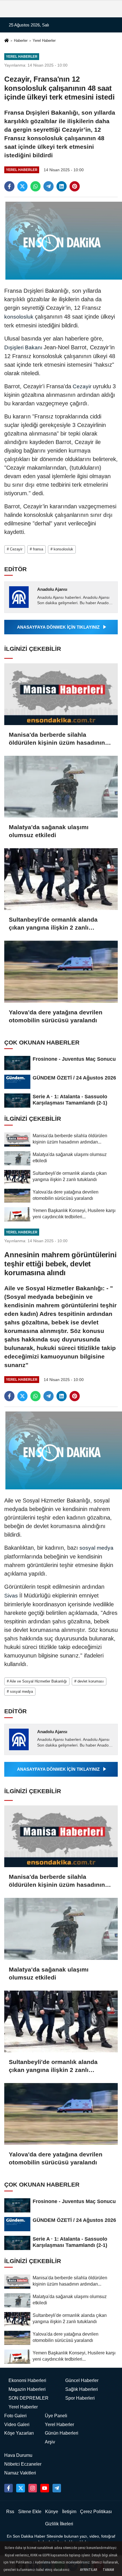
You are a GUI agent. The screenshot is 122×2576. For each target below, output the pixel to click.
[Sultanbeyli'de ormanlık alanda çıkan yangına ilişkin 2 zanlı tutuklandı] (61, 879)
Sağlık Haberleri (82, 2389)
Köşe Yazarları (19, 2433)
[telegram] (49, 186)
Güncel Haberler (82, 2380)
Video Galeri (17, 2425)
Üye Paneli (56, 2416)
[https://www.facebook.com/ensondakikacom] (9, 2488)
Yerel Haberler (44, 41)
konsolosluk (20, 317)
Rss (10, 2512)
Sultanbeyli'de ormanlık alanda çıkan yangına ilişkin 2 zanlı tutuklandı (53, 924)
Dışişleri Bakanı (24, 347)
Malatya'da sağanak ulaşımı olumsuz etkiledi (49, 831)
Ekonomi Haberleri (27, 2380)
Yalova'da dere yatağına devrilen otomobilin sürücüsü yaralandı (56, 1016)
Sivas (12, 1596)
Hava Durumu (18, 2455)
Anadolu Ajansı (52, 589)
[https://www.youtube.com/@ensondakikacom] (45, 2488)
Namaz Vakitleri (20, 2473)
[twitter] (22, 186)
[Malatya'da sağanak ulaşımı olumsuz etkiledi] (61, 787)
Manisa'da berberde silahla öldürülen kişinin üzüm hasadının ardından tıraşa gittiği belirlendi (57, 739)
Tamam (108, 2570)
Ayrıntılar (89, 2570)
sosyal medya (96, 1548)
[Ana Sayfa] (7, 41)
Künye (52, 2512)
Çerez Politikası (96, 2512)
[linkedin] (62, 186)
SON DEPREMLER (29, 2398)
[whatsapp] (35, 186)
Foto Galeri (15, 2416)
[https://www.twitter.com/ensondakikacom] (20, 2488)
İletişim (69, 2512)
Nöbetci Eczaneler (23, 2464)
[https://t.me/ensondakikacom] (57, 2488)
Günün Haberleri (62, 2433)
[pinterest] (75, 186)
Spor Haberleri (80, 2398)
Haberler (21, 41)
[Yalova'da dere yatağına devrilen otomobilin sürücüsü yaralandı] (61, 972)
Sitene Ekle (30, 2512)
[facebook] (9, 186)
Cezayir (82, 386)
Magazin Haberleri (27, 2389)
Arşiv (50, 2442)
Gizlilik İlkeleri (59, 2524)
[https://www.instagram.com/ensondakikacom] (33, 2488)
